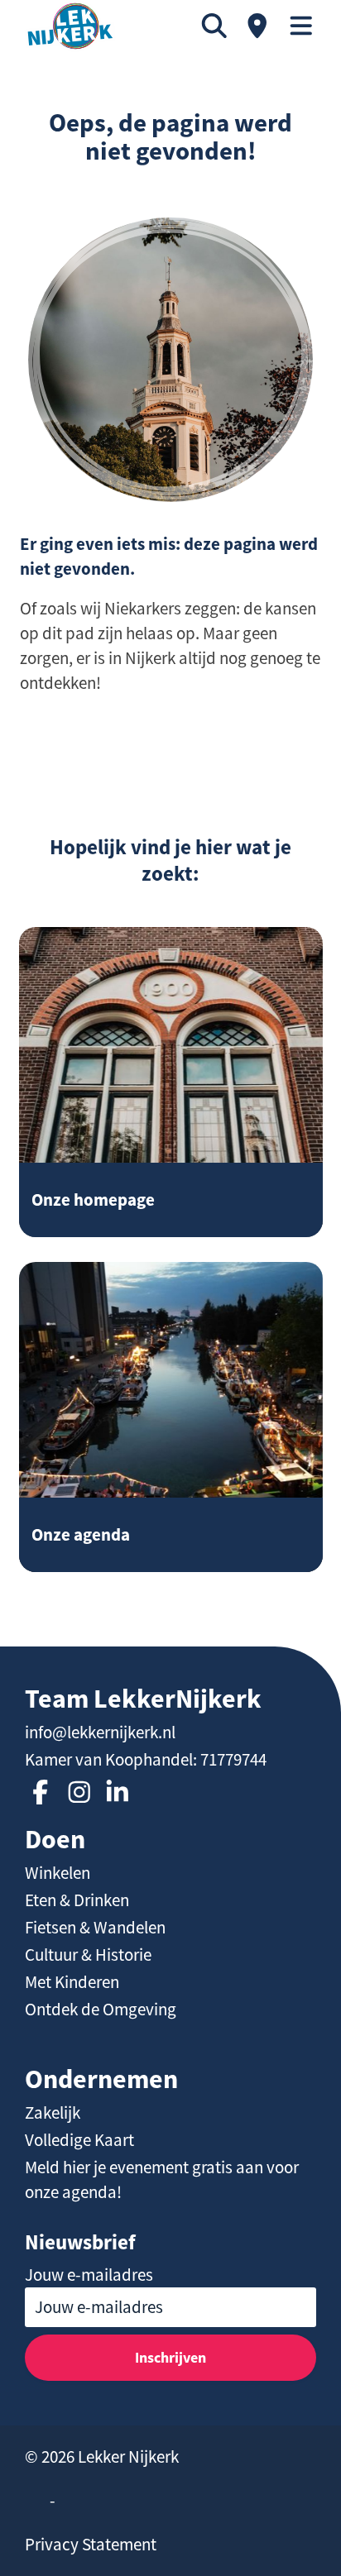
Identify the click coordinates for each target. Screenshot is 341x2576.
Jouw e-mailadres (89, 2275)
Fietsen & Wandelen (95, 1928)
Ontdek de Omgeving (101, 2010)
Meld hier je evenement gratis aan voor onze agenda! (162, 2180)
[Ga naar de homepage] (70, 26)
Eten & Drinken (77, 1900)
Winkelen (58, 1873)
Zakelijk (53, 2113)
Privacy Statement (91, 2545)
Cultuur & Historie (88, 1955)
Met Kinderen (72, 1982)
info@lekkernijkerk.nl (100, 1732)
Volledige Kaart (79, 2140)
